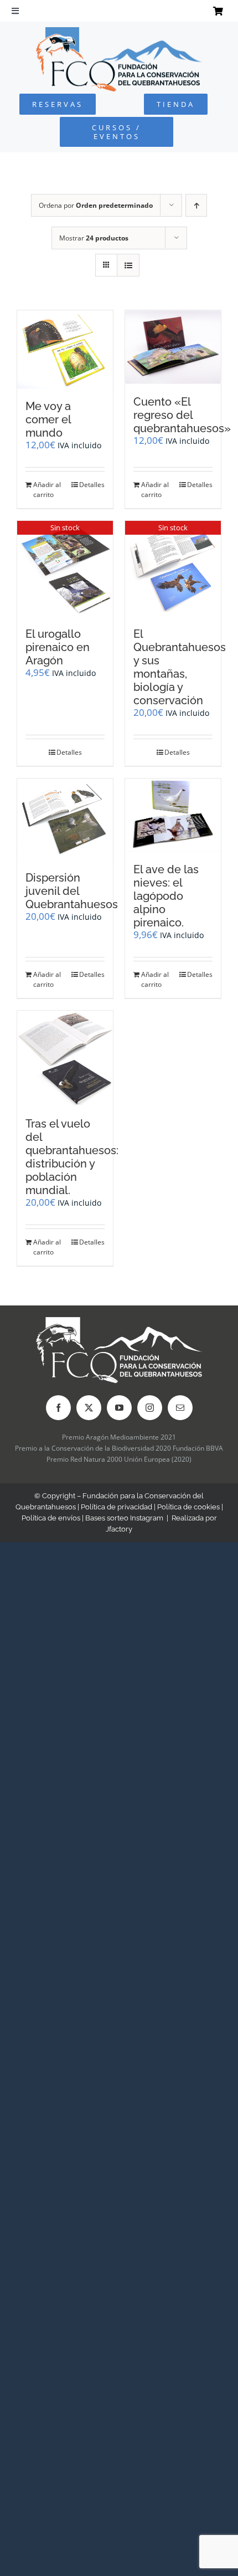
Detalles (92, 485)
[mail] (180, 1408)
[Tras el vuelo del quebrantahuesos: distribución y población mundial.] (65, 1058)
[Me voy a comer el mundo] (65, 349)
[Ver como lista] (128, 265)
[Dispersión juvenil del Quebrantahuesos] (65, 819)
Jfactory (119, 1529)
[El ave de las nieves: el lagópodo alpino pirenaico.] (173, 815)
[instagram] (150, 1408)
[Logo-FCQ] (119, 32)
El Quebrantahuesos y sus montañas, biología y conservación (180, 667)
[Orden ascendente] (196, 205)
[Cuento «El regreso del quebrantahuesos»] (173, 347)
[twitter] (89, 1408)
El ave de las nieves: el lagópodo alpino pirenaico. (166, 896)
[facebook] (58, 1408)
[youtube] (119, 1408)
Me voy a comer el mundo (48, 419)
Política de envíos (51, 1518)
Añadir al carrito (47, 490)
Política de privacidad (117, 1507)
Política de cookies (188, 1507)
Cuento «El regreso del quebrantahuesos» (182, 415)
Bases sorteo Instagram (124, 1518)
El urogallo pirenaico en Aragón (58, 647)
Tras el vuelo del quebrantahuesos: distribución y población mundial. (72, 1157)
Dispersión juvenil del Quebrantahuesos (72, 891)
